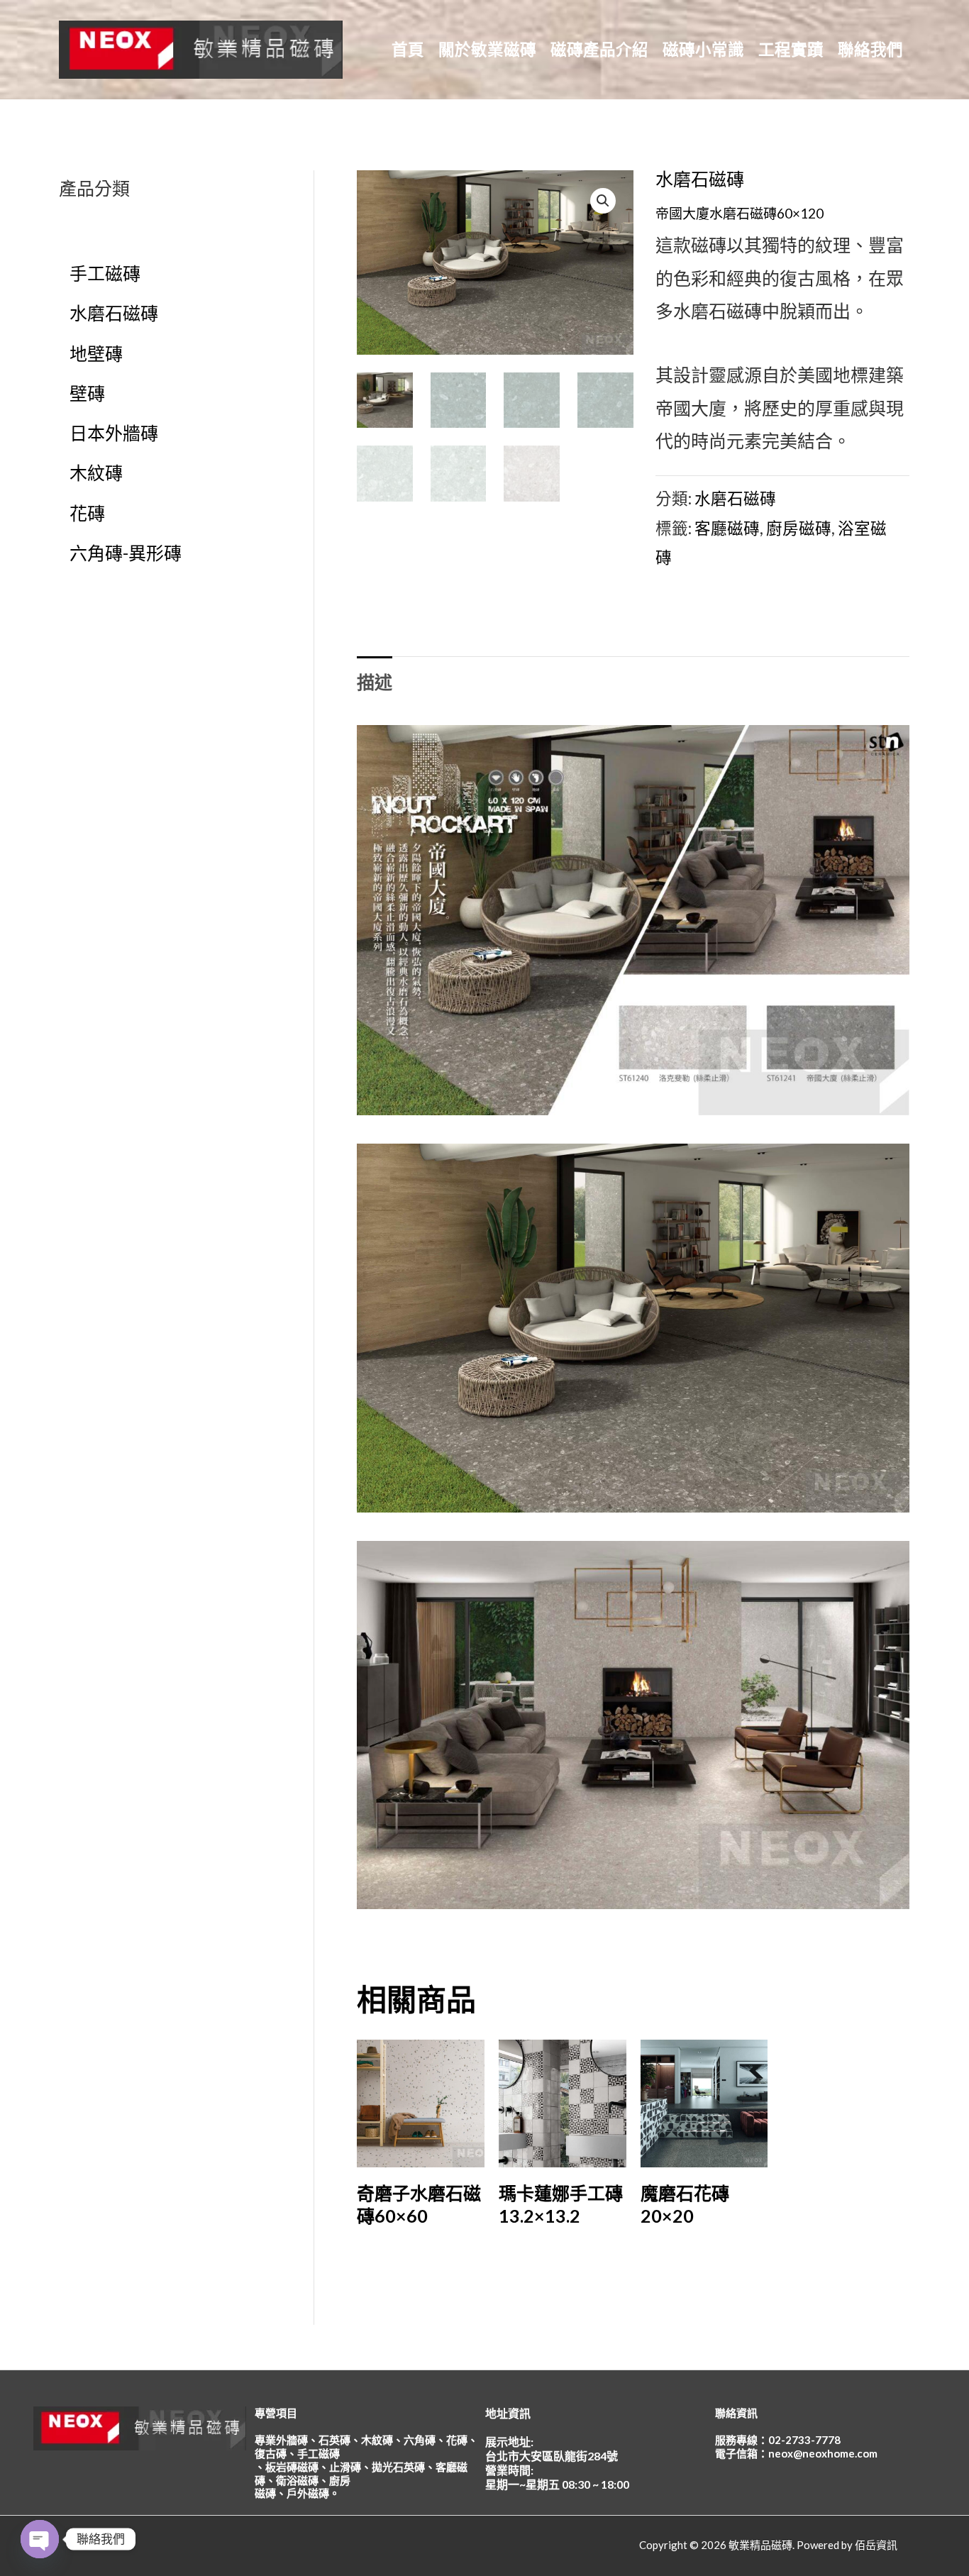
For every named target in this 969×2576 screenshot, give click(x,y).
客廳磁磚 (727, 528)
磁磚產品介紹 (599, 49)
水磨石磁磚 (700, 179)
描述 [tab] (375, 682)
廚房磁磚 (799, 528)
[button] (603, 201)
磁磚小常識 (703, 49)
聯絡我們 (870, 49)
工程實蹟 (791, 49)
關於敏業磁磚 (487, 49)
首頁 (408, 49)
